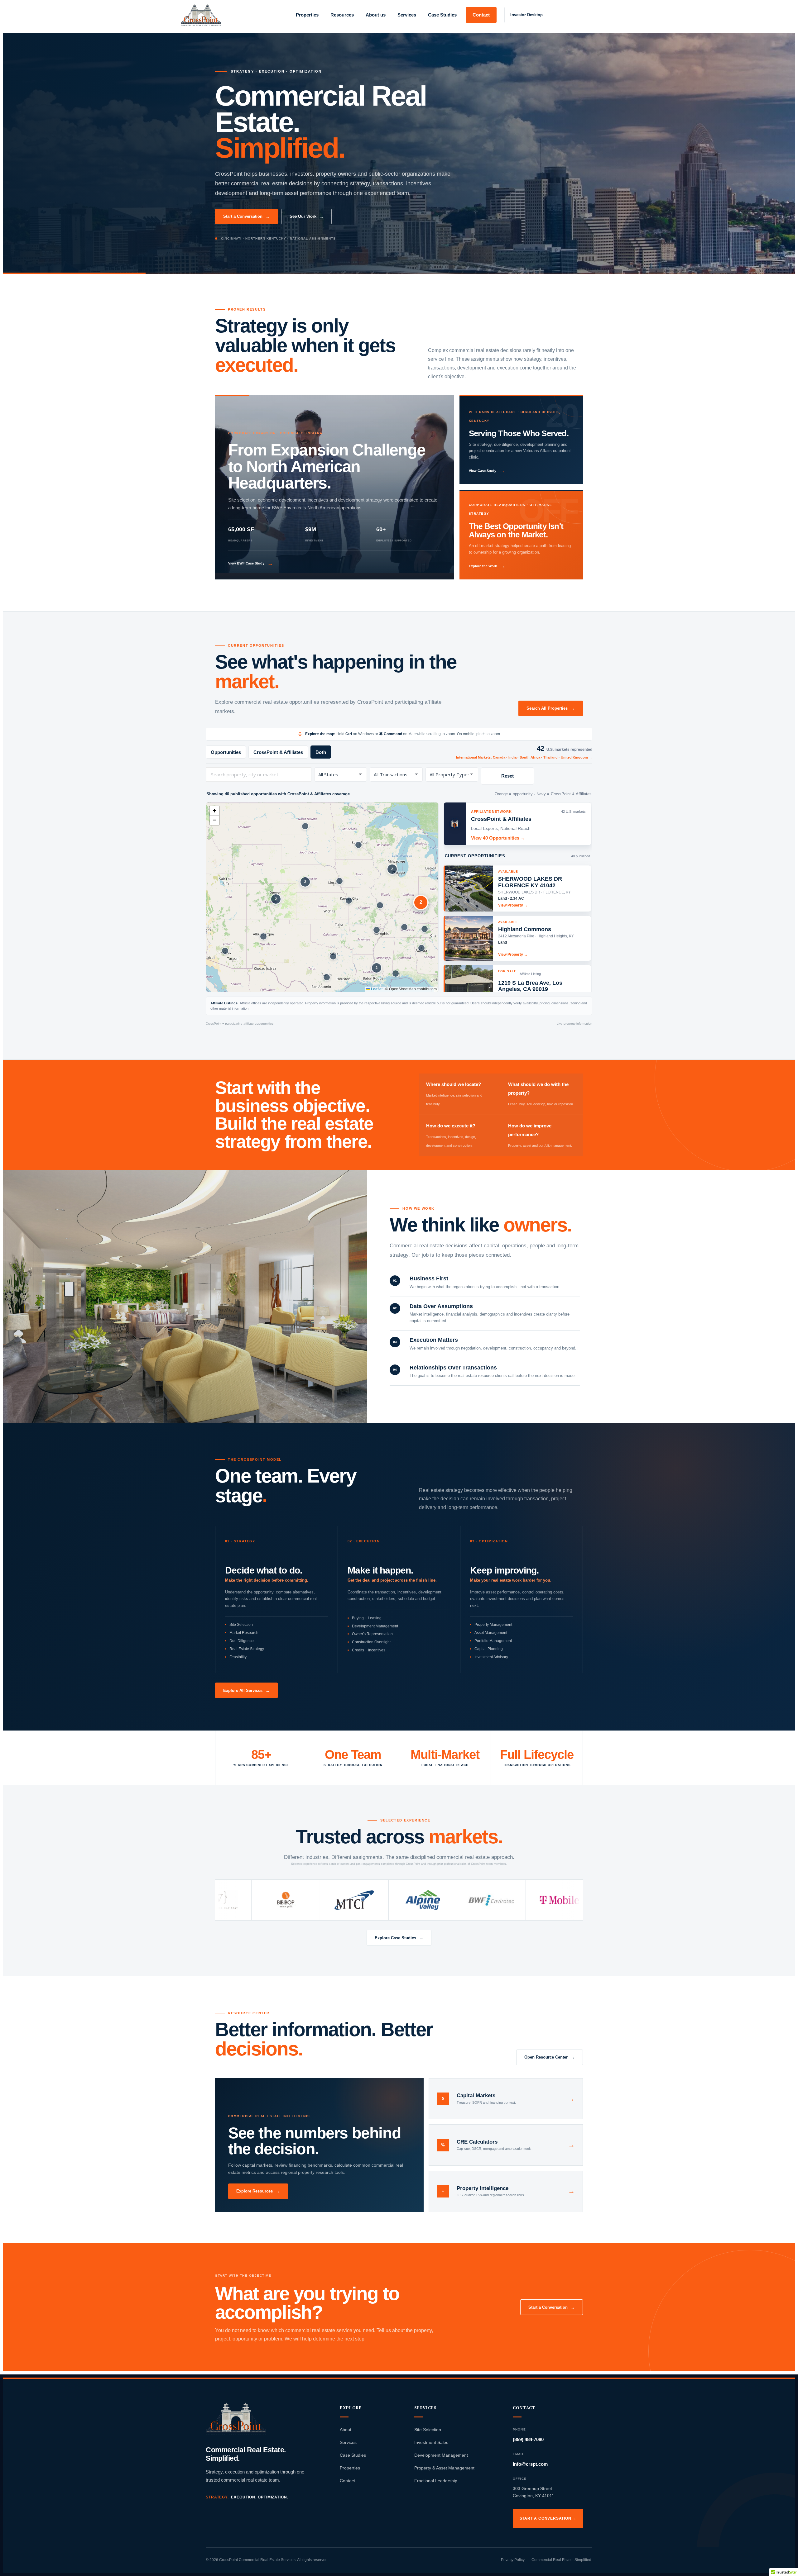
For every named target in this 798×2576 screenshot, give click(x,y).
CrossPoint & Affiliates (278, 752)
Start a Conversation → (548, 2518)
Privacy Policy (513, 2560)
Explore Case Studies (399, 1938)
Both (321, 752)
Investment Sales (431, 2442)
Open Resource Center (550, 2057)
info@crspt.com (530, 2464)
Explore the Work (487, 566)
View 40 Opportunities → (498, 838)
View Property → (513, 905)
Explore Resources (258, 2191)
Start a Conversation (246, 216)
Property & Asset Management (444, 2468)
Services (348, 2442)
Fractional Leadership (436, 2481)
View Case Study (487, 471)
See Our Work (307, 216)
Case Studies (353, 2455)
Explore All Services (246, 1690)
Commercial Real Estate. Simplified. (562, 2560)
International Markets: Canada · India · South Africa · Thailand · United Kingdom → (524, 757)
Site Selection (428, 2430)
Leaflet (376, 989)
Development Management (441, 2455)
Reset (507, 776)
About (346, 2430)
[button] (225, 951)
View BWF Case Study (251, 563)
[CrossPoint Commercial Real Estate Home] (236, 2419)
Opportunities (226, 752)
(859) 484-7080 (528, 2439)
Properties (350, 2468)
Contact (347, 2481)
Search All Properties (551, 708)
